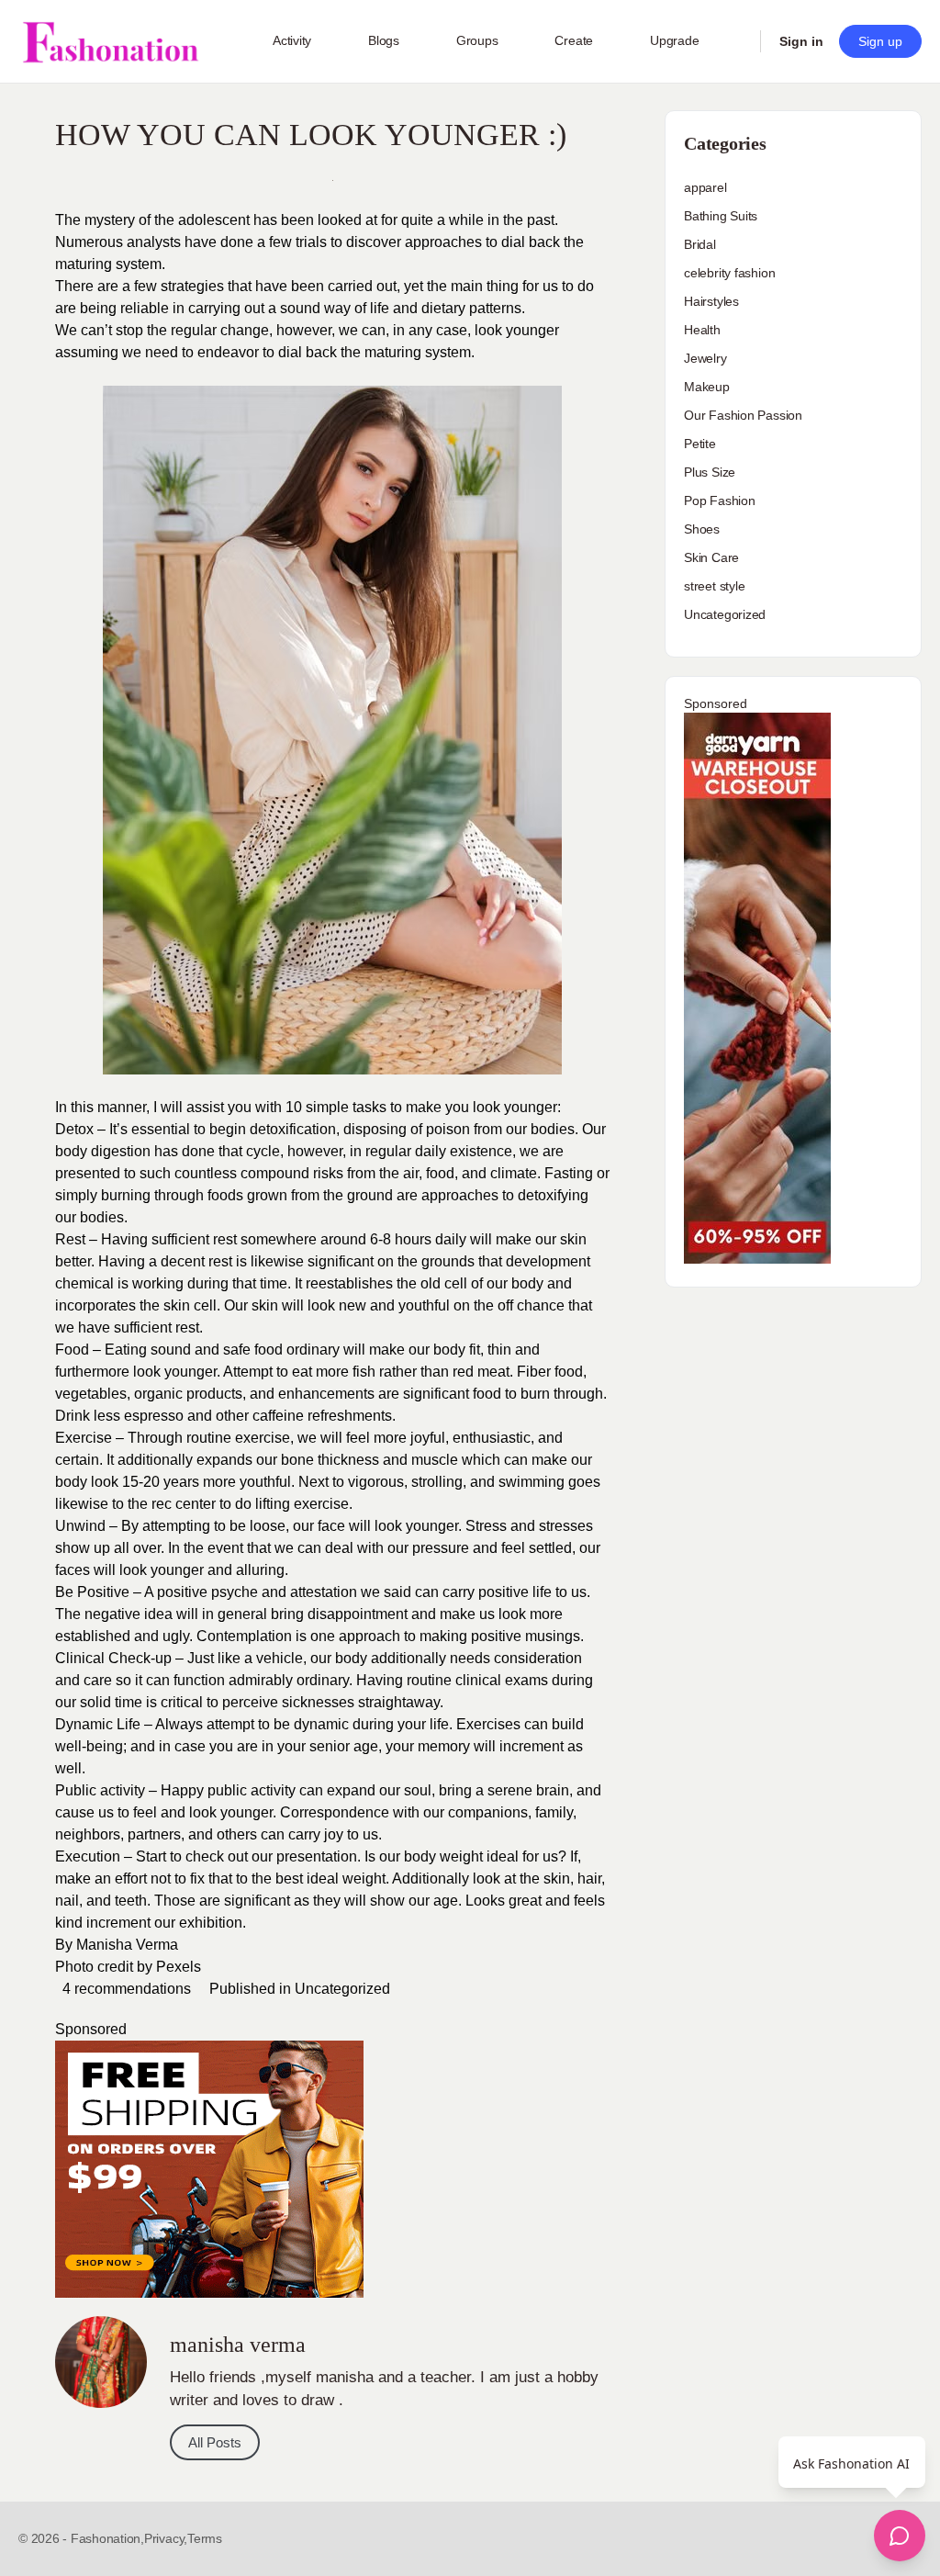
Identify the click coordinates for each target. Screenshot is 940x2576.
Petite (700, 444)
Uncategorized (342, 1989)
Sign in (801, 41)
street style (714, 586)
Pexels (179, 1967)
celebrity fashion (729, 273)
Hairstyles (711, 301)
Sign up (880, 41)
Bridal (700, 244)
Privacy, (166, 2538)
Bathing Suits (721, 216)
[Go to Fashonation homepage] (110, 42)
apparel (705, 187)
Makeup (707, 387)
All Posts (215, 2442)
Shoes (702, 529)
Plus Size (710, 472)
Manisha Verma (127, 1945)
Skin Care (711, 557)
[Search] (734, 41)
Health (702, 330)
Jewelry (705, 358)
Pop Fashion (720, 501)
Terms (205, 2538)
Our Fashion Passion (743, 415)
